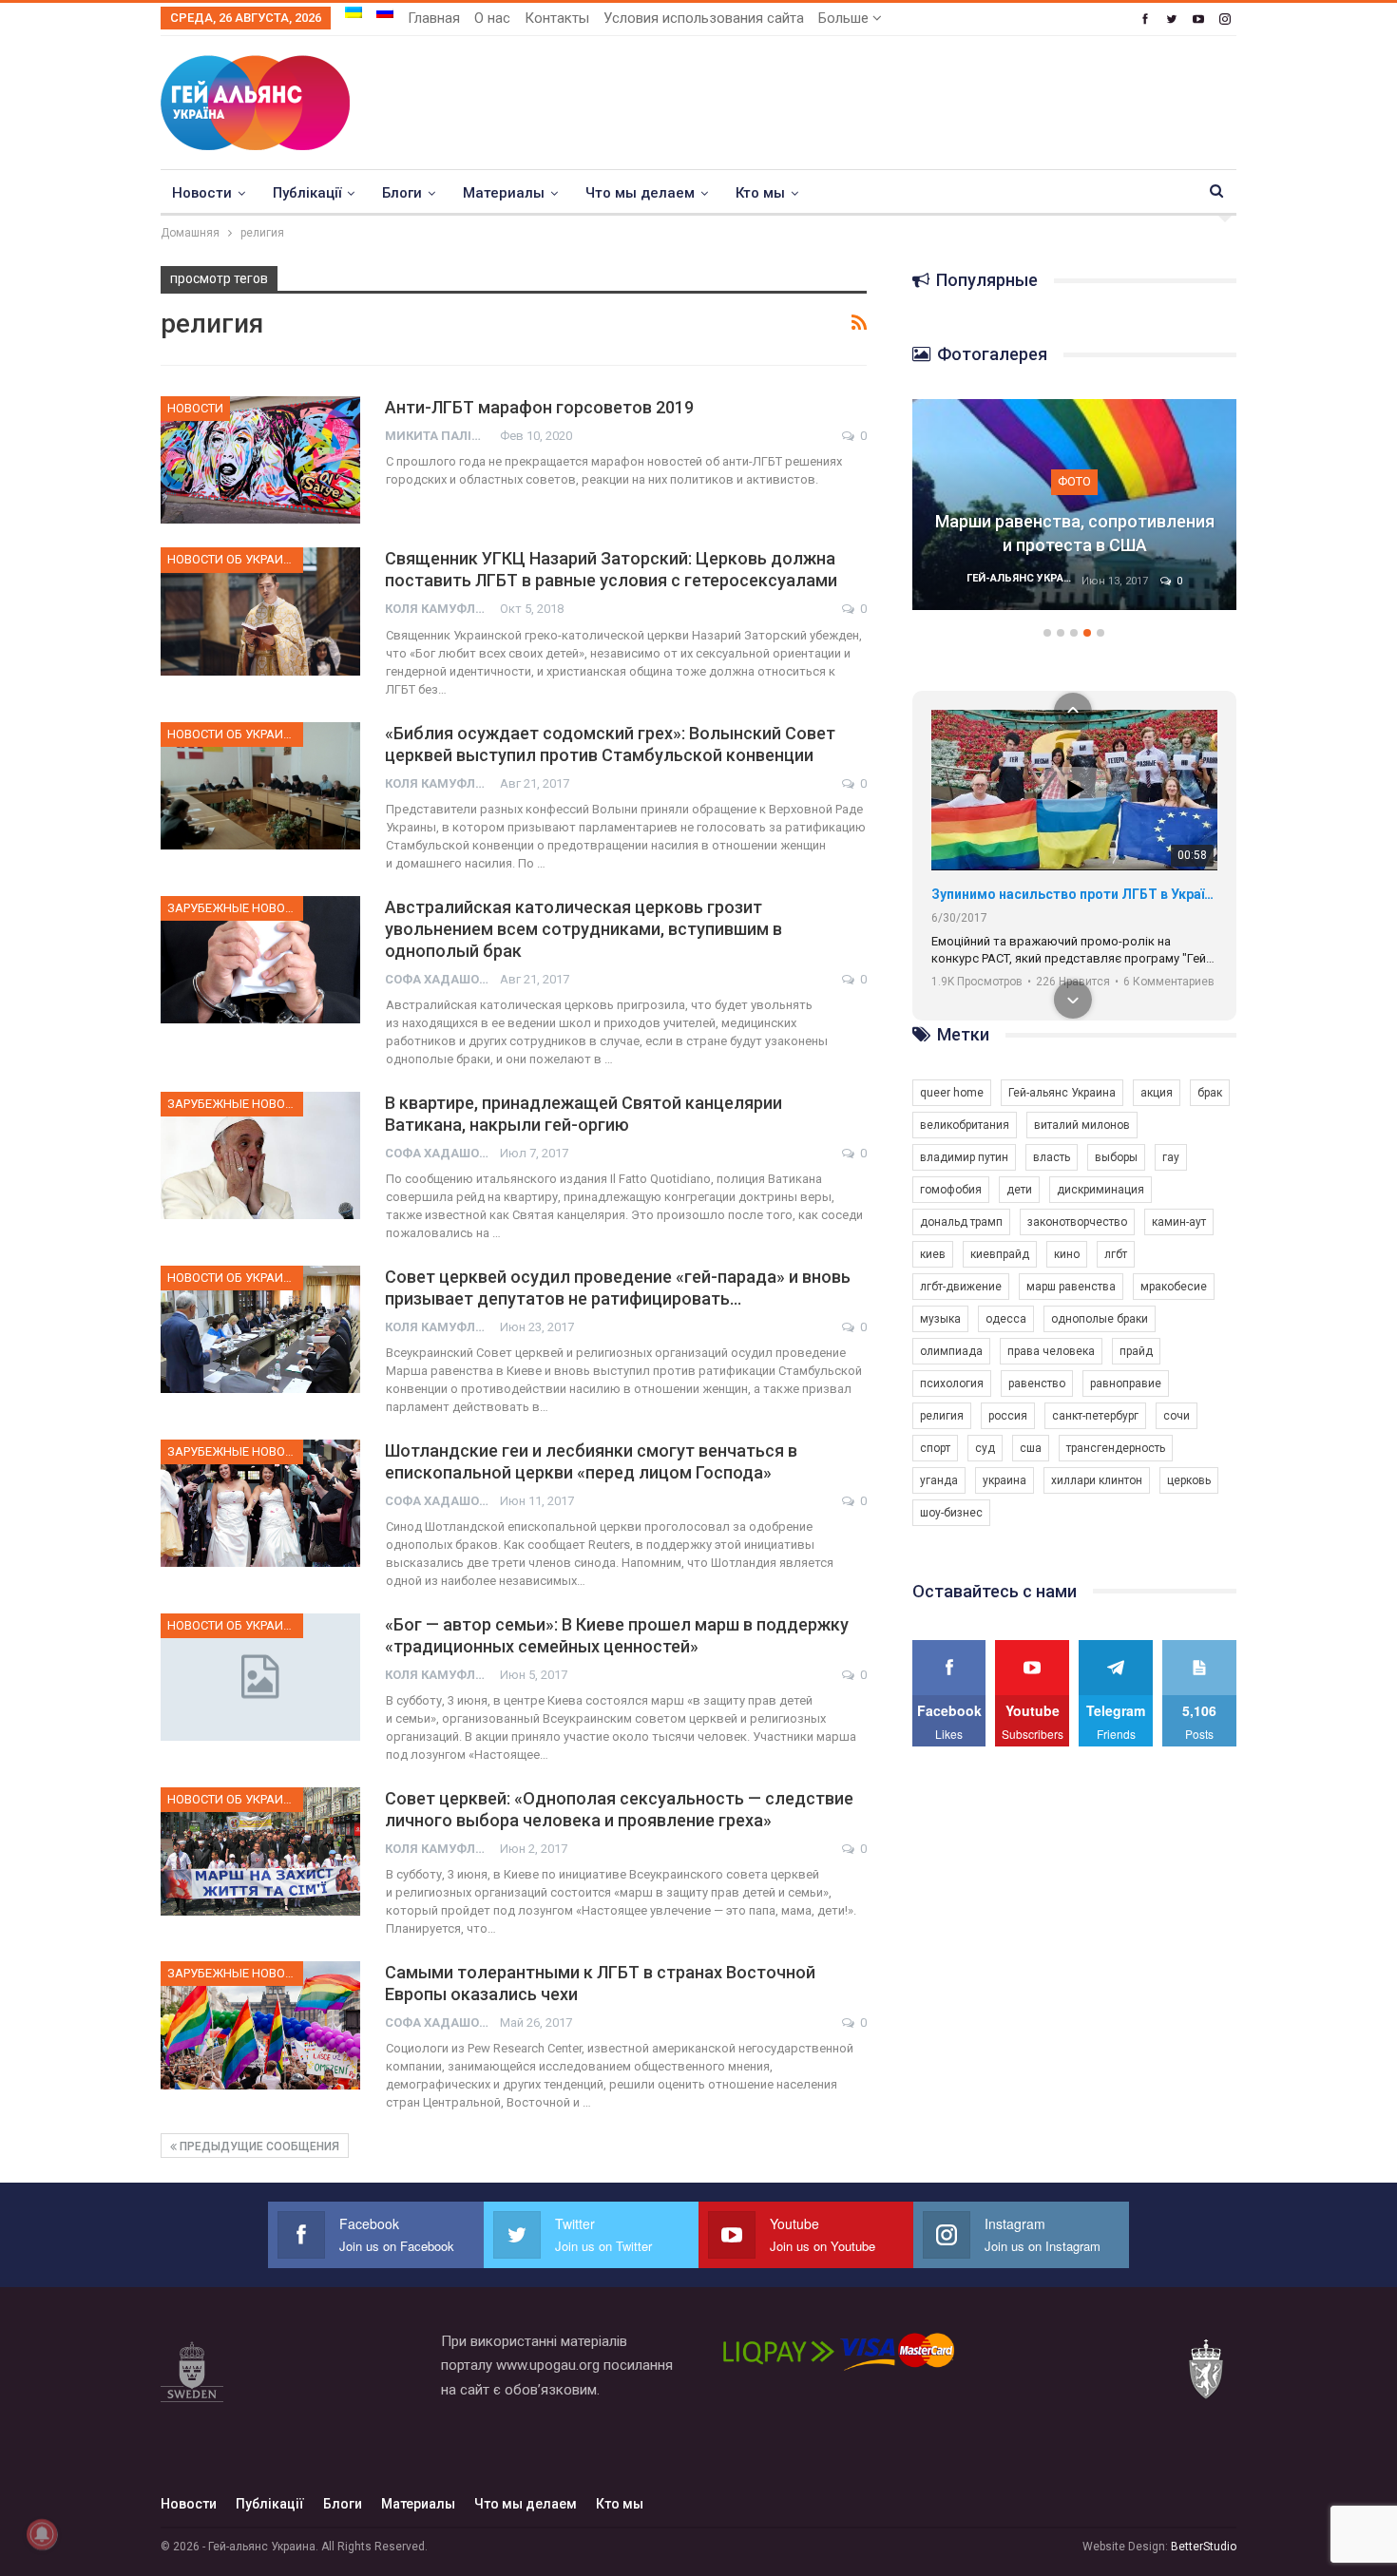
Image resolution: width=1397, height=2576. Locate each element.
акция (1157, 1093)
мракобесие (1174, 1287)
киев (933, 1254)
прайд (1136, 1351)
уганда (939, 1480)
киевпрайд (1000, 1254)
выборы (1116, 1157)
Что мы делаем (640, 193)
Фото (1074, 481)
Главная (434, 18)
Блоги (402, 193)
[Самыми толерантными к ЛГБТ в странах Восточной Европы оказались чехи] (260, 2025)
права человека (1051, 1351)
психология (952, 1383)
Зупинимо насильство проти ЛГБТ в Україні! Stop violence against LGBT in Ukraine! (1074, 894)
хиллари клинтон (1097, 1480)
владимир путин (964, 1157)
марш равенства (1071, 1287)
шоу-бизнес (951, 1513)
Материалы (504, 193)
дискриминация (1100, 1190)
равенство (1037, 1383)
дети (1019, 1190)
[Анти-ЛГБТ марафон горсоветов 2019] (260, 460)
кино (1067, 1254)
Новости (202, 193)
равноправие (1126, 1383)
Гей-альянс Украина (1062, 1093)
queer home (952, 1093)
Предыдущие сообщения (258, 2147)
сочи (1177, 1416)
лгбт (1116, 1254)
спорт (935, 1448)
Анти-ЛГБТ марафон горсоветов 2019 (539, 407)
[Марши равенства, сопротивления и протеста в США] (1075, 505)
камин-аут (1179, 1222)
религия (942, 1416)
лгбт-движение (961, 1287)
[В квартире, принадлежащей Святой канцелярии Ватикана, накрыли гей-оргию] (260, 1155)
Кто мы (760, 193)
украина (1005, 1480)
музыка (940, 1319)
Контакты (557, 18)
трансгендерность (1116, 1448)
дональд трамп (961, 1222)
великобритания (965, 1125)
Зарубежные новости (235, 908)
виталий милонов (1082, 1125)
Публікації (307, 193)
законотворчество (1077, 1222)
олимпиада (951, 1351)
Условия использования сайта (704, 18)
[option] (1075, 514)
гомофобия (951, 1190)
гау (1171, 1157)
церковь (1189, 1480)
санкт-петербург (1095, 1416)
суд (985, 1448)
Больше (845, 18)
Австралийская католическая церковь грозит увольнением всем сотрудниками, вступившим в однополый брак (584, 929)
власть (1052, 1157)
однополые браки (1100, 1319)
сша (1031, 1448)
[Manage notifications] (42, 2534)
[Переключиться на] (354, 12)
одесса (1006, 1319)
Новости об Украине (233, 559)
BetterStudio (1204, 2547)
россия (1008, 1416)
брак (1210, 1093)
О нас (492, 18)
